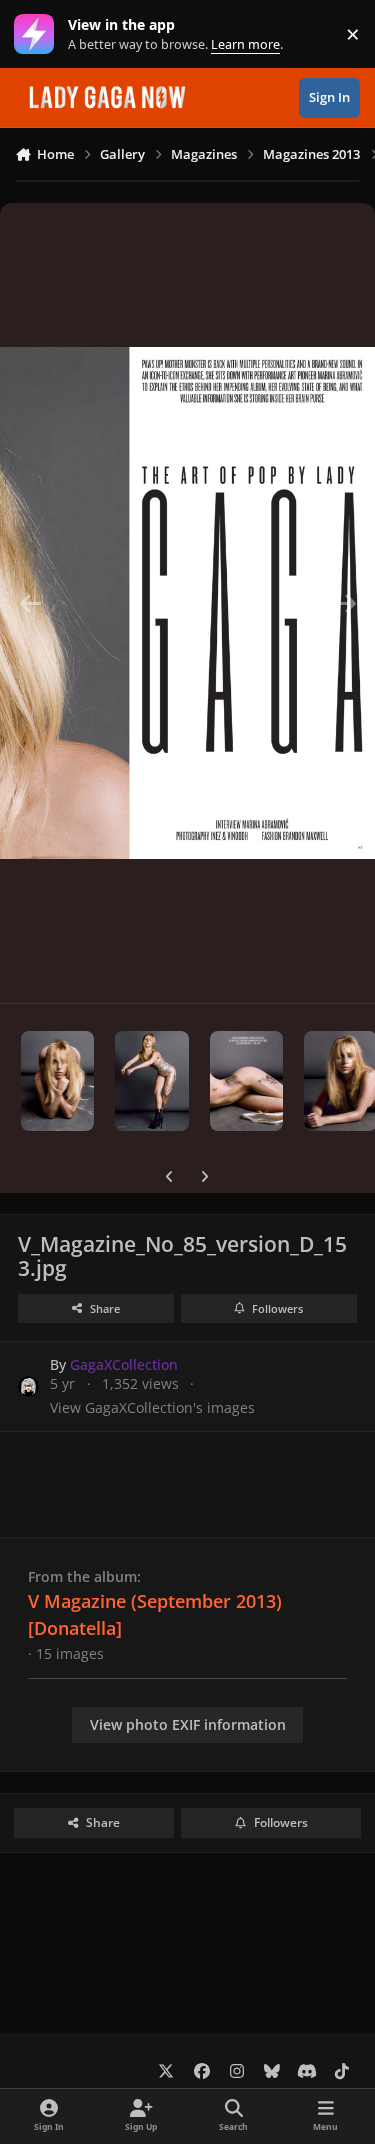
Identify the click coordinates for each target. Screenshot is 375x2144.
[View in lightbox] (187, 603)
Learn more (38, 34)
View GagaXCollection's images (152, 1407)
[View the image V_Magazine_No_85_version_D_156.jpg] (151, 1081)
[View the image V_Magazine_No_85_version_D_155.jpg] (246, 1081)
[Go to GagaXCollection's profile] (28, 1386)
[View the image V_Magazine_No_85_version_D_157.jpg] (57, 1081)
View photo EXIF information (188, 1724)
